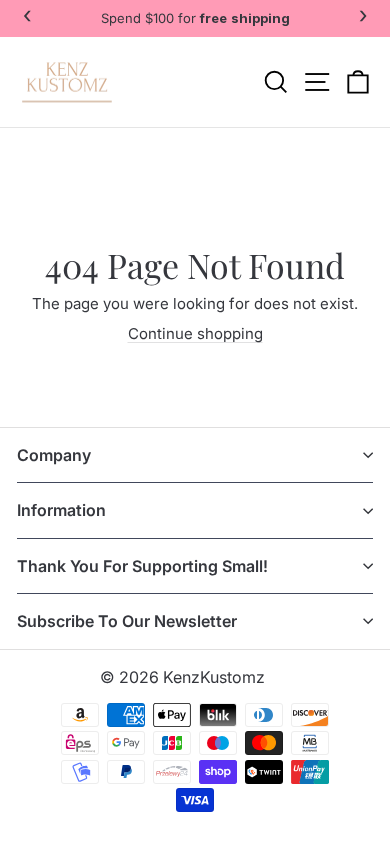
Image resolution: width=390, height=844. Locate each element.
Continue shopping (195, 333)
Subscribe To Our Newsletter (127, 621)
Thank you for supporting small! (142, 566)
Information (61, 510)
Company (54, 455)
